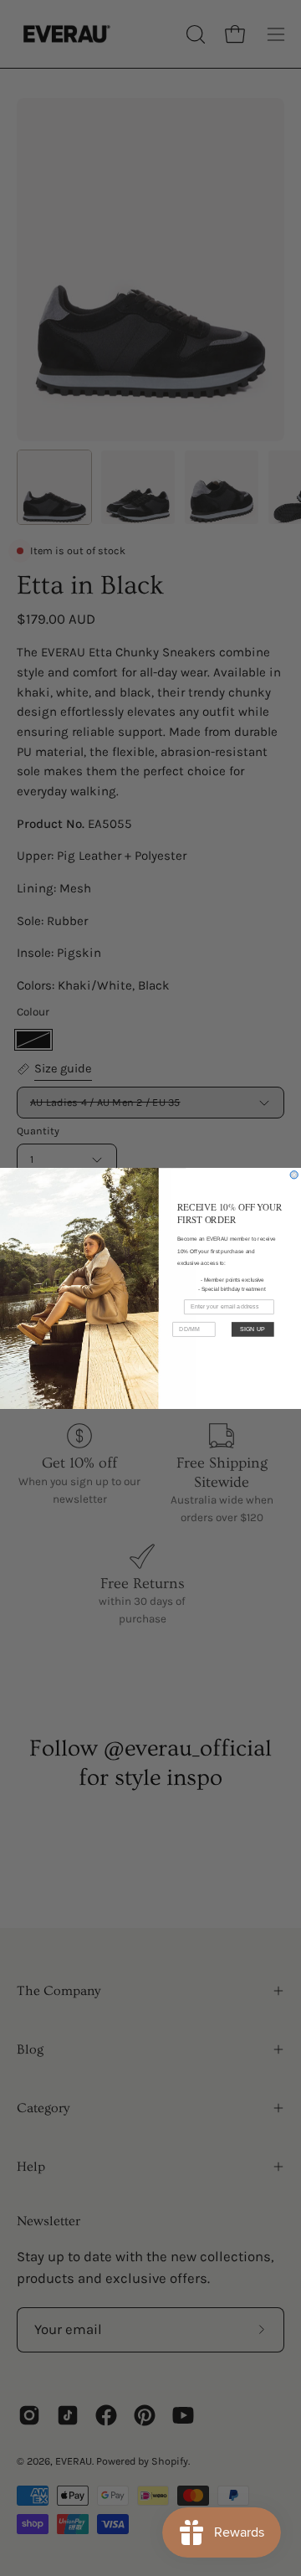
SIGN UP (253, 1329)
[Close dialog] (294, 1174)
